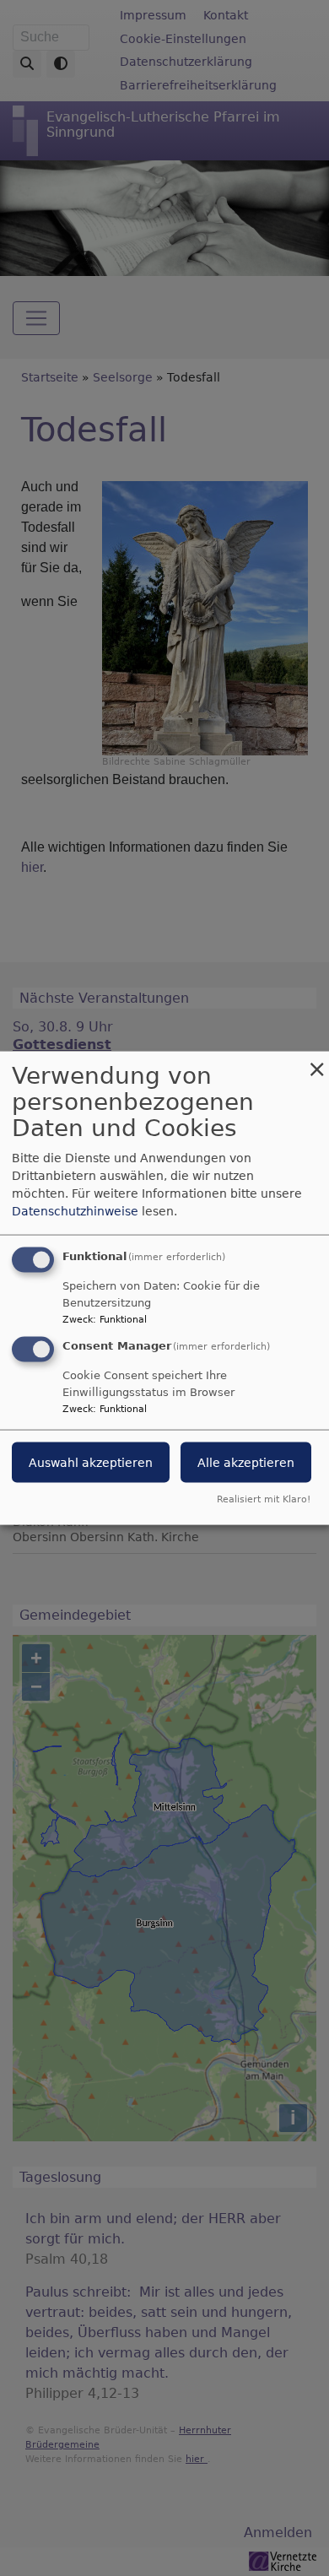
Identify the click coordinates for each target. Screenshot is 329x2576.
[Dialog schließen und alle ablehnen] (316, 1062)
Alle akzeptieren (246, 1463)
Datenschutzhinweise (75, 1211)
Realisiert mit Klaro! (264, 1499)
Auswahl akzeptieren (91, 1463)
